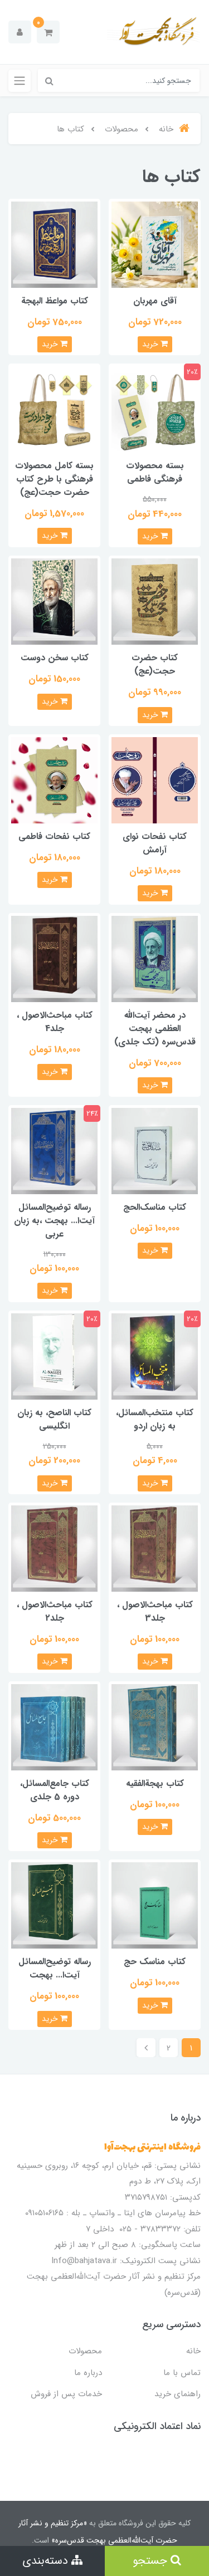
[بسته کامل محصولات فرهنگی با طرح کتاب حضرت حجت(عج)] (54, 409)
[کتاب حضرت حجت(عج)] (155, 602)
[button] (48, 32)
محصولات (85, 2351)
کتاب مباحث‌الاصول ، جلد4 (55, 1022)
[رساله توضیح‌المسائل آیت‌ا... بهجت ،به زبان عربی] (54, 1150)
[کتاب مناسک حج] (155, 1905)
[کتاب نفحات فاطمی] (54, 780)
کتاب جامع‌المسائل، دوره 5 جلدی (55, 1790)
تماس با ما (182, 2373)
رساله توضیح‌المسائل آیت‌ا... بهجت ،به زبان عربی (54, 1221)
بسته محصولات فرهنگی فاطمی (155, 472)
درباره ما (88, 2373)
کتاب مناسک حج (155, 1962)
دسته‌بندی (47, 2561)
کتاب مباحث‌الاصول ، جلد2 (55, 1611)
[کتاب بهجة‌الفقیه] (155, 1727)
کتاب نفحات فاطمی (54, 836)
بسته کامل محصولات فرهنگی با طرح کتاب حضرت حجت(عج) (54, 479)
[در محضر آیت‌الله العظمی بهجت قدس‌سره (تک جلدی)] (155, 958)
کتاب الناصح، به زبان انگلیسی (54, 1419)
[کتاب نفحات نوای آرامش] (155, 780)
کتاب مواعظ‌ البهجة (55, 301)
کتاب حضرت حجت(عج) (155, 664)
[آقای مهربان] (155, 244)
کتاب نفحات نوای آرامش (155, 843)
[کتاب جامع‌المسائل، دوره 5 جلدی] (54, 1727)
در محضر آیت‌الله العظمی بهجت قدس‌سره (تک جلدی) (155, 1029)
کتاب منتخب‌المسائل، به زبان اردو (155, 1419)
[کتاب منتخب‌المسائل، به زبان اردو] (155, 1356)
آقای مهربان (155, 301)
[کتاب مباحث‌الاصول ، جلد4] (54, 958)
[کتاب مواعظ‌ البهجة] (54, 244)
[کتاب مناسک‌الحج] (155, 1150)
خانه (193, 2351)
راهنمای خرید (178, 2394)
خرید (151, 344)
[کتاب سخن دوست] (54, 602)
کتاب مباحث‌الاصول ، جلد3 (155, 1611)
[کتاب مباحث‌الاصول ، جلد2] (54, 1548)
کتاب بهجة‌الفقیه (155, 1783)
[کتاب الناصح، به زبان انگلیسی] (54, 1356)
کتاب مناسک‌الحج (155, 1207)
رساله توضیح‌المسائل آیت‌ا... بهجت (55, 1968)
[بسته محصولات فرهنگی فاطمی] (155, 409)
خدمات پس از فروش (66, 2394)
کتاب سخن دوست (55, 658)
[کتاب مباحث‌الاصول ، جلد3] (155, 1548)
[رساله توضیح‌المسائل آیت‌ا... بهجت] (54, 1905)
